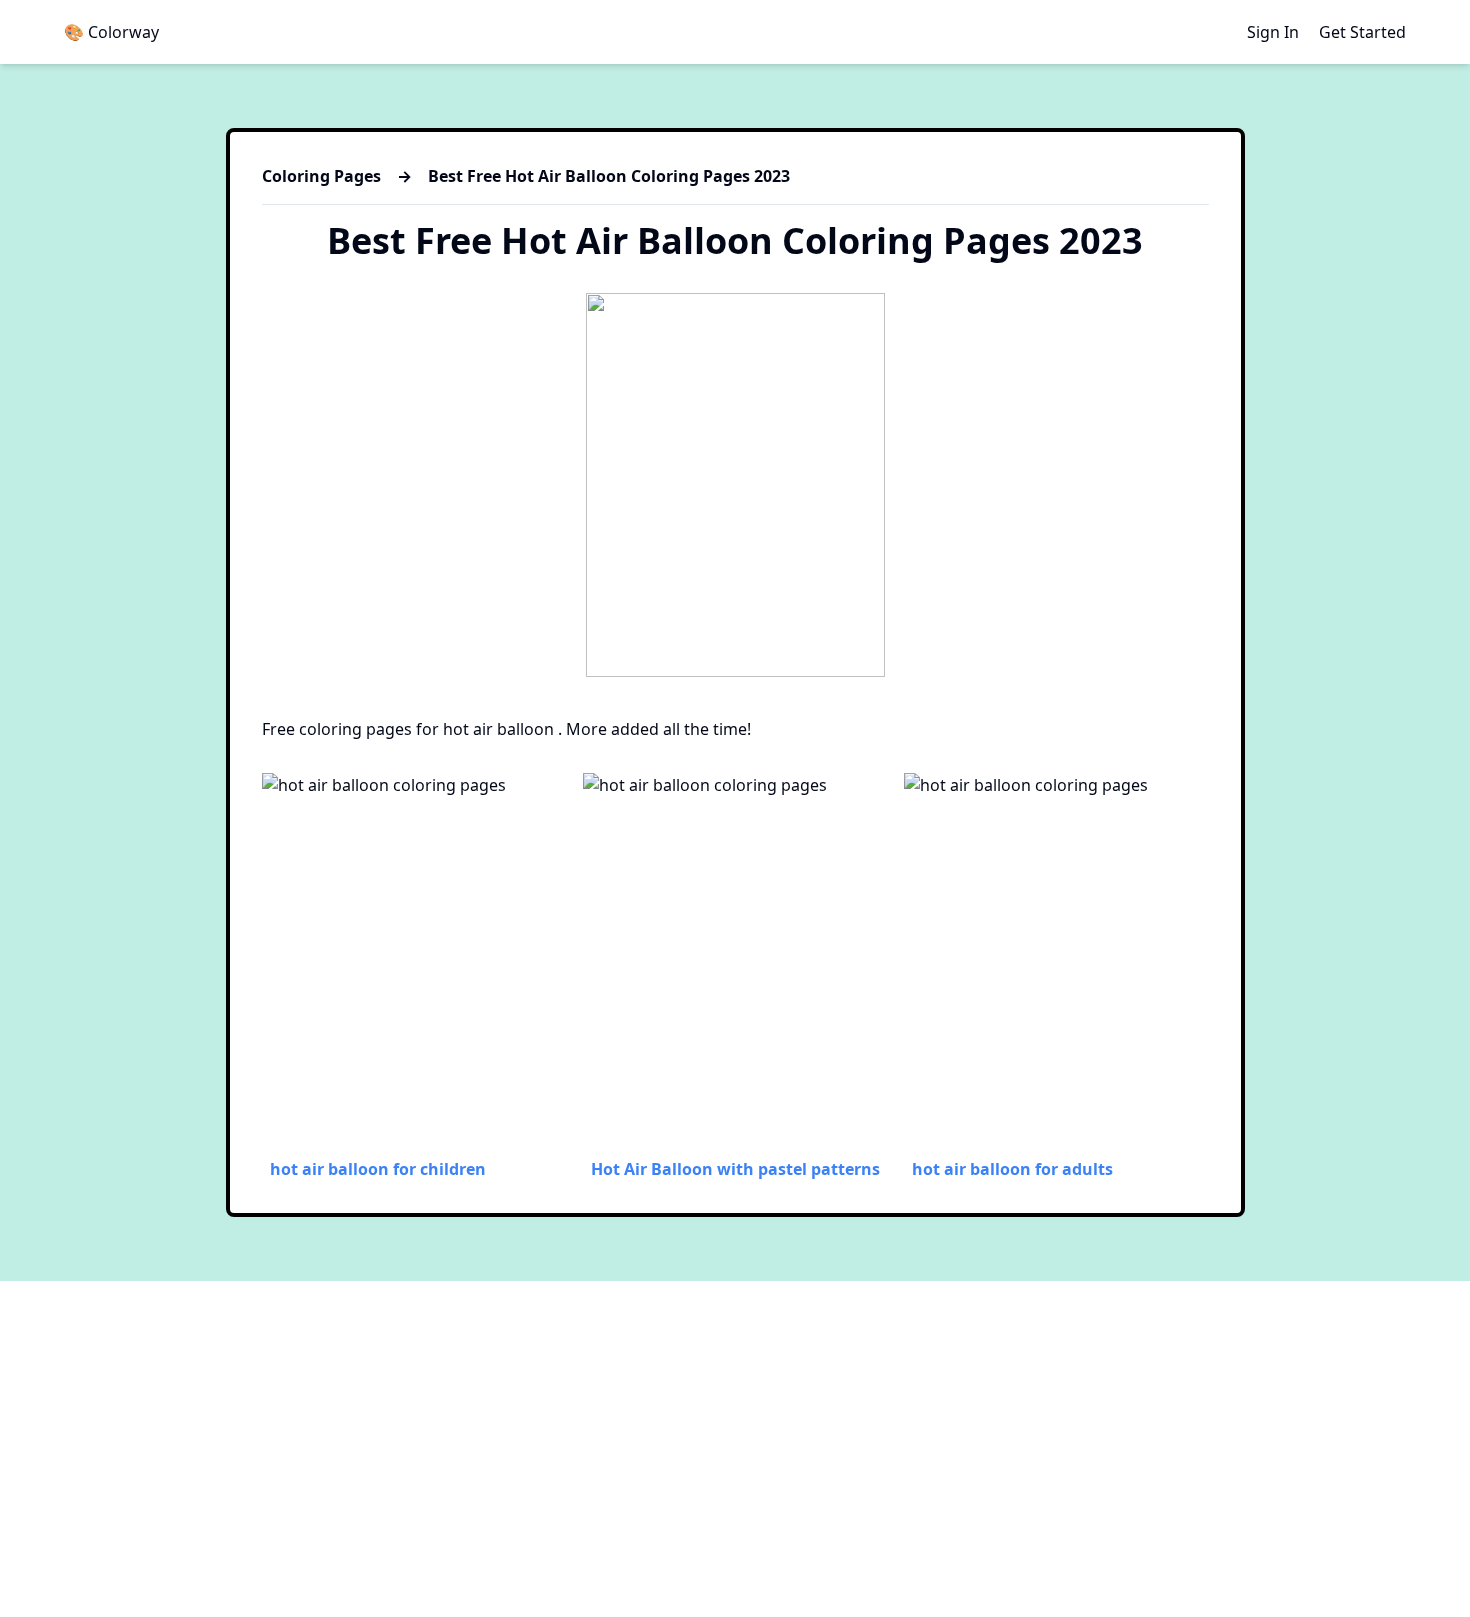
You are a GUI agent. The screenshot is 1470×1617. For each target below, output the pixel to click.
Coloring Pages (321, 176)
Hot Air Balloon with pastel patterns (735, 1169)
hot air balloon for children (378, 1169)
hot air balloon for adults (1012, 1169)
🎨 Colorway (111, 32)
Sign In (1273, 32)
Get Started (1362, 32)
